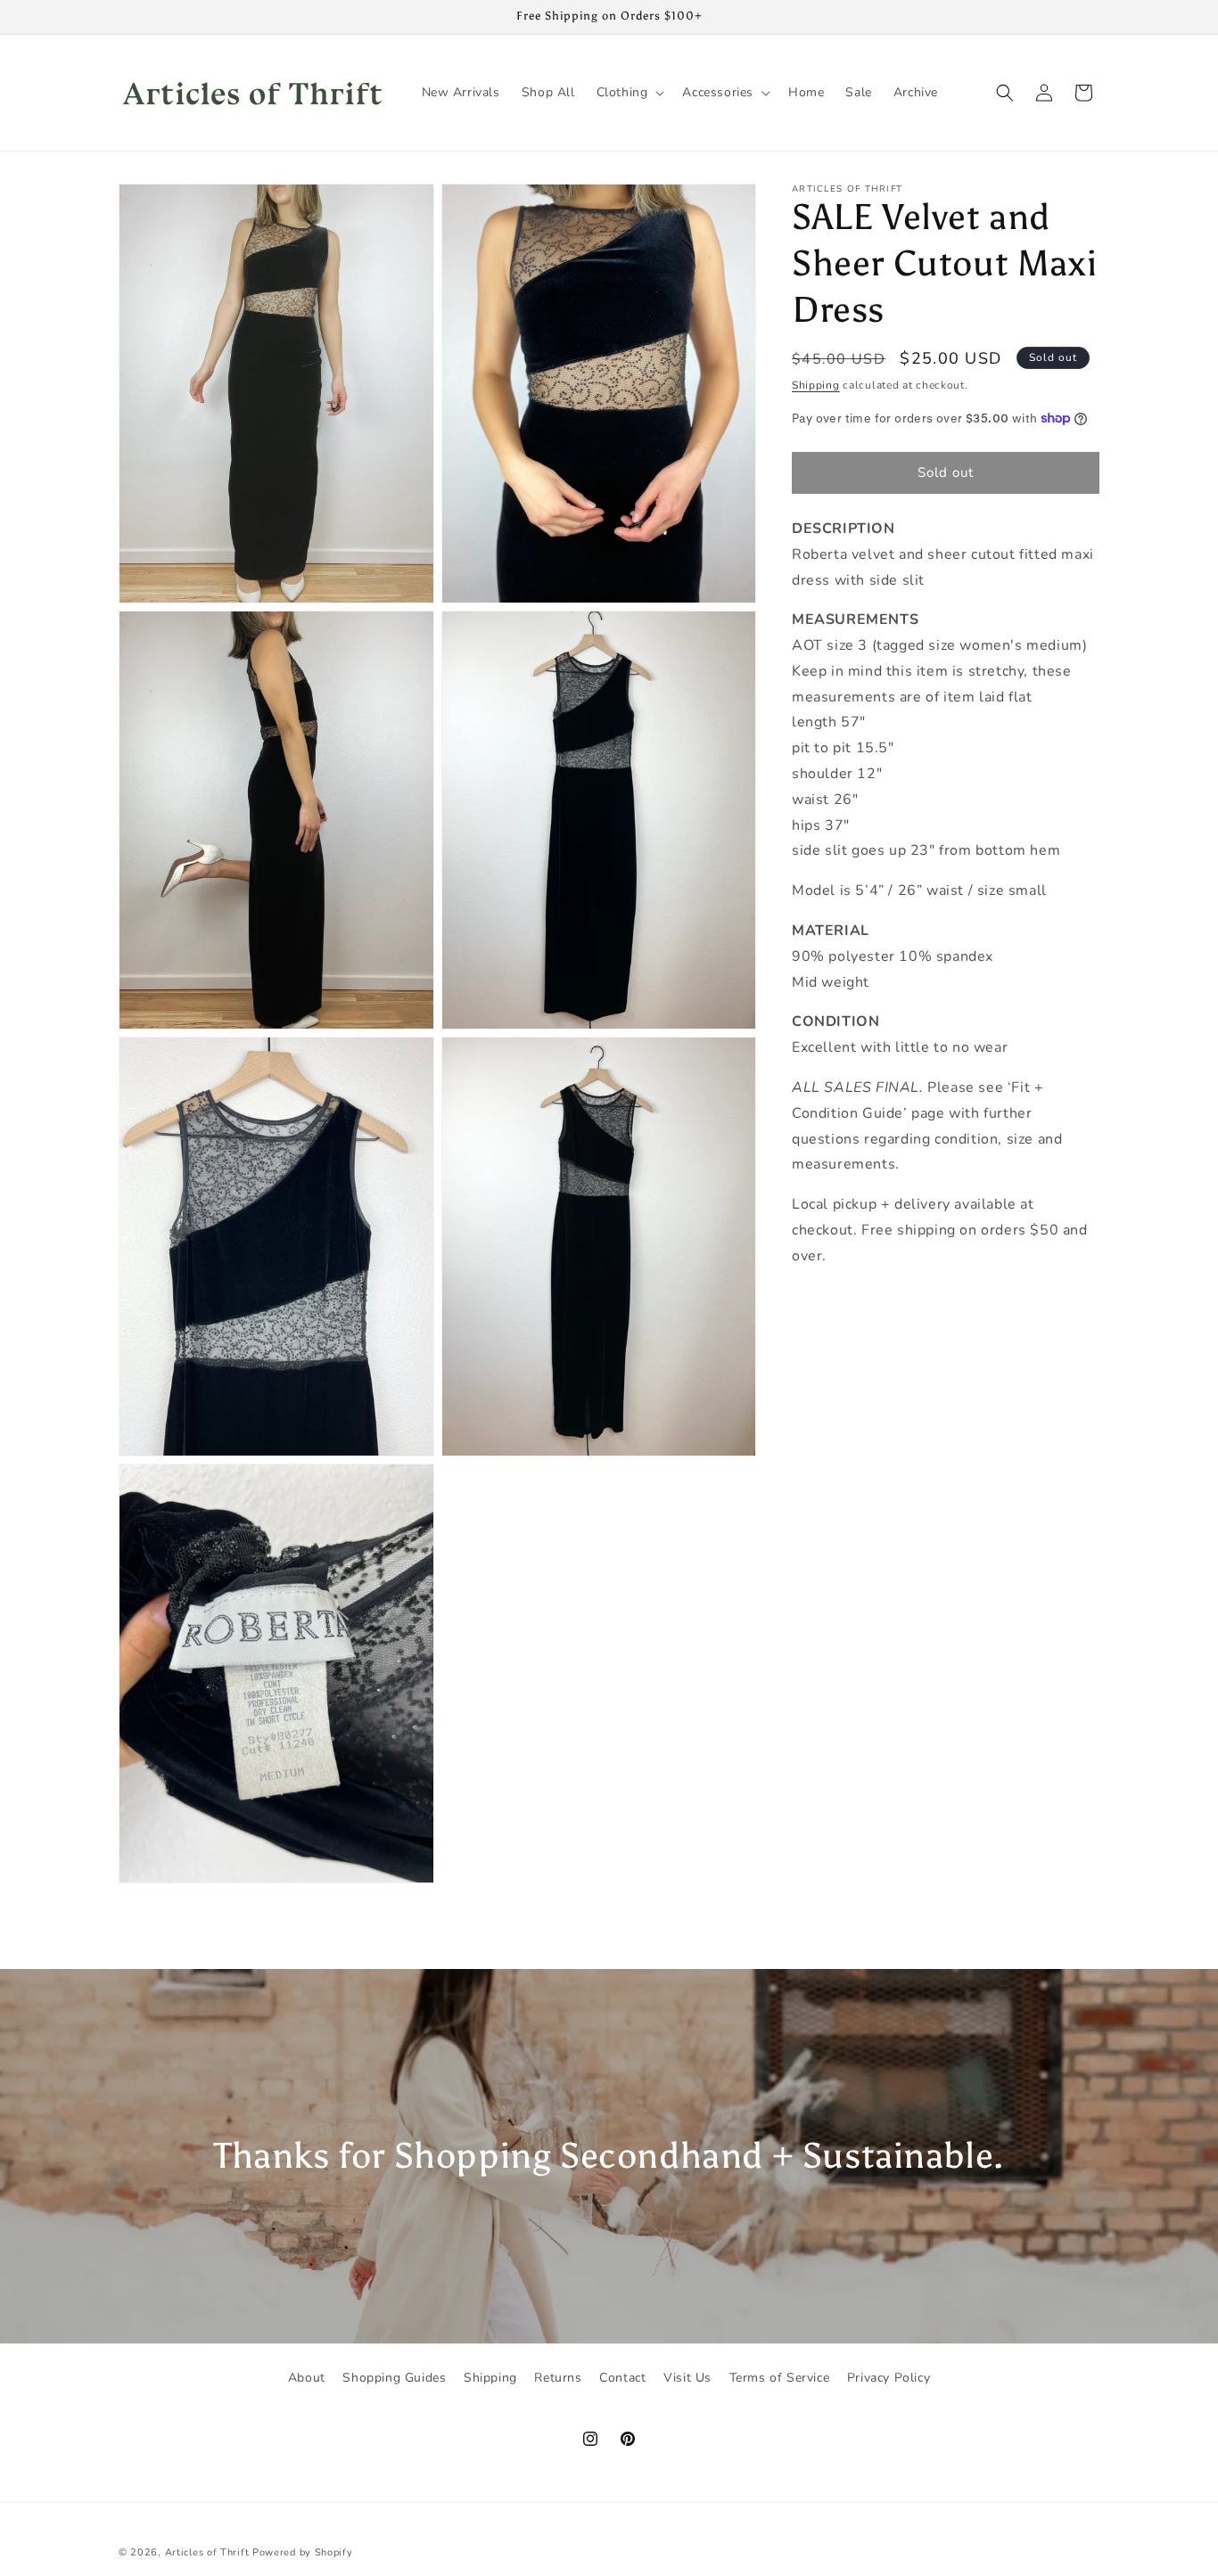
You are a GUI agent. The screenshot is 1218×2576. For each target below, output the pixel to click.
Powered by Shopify (303, 2552)
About (307, 2378)
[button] (629, 93)
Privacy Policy (889, 2378)
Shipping (816, 385)
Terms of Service (780, 2378)
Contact (622, 2378)
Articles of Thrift (207, 2552)
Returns (558, 2378)
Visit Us (687, 2378)
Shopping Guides (394, 2378)
